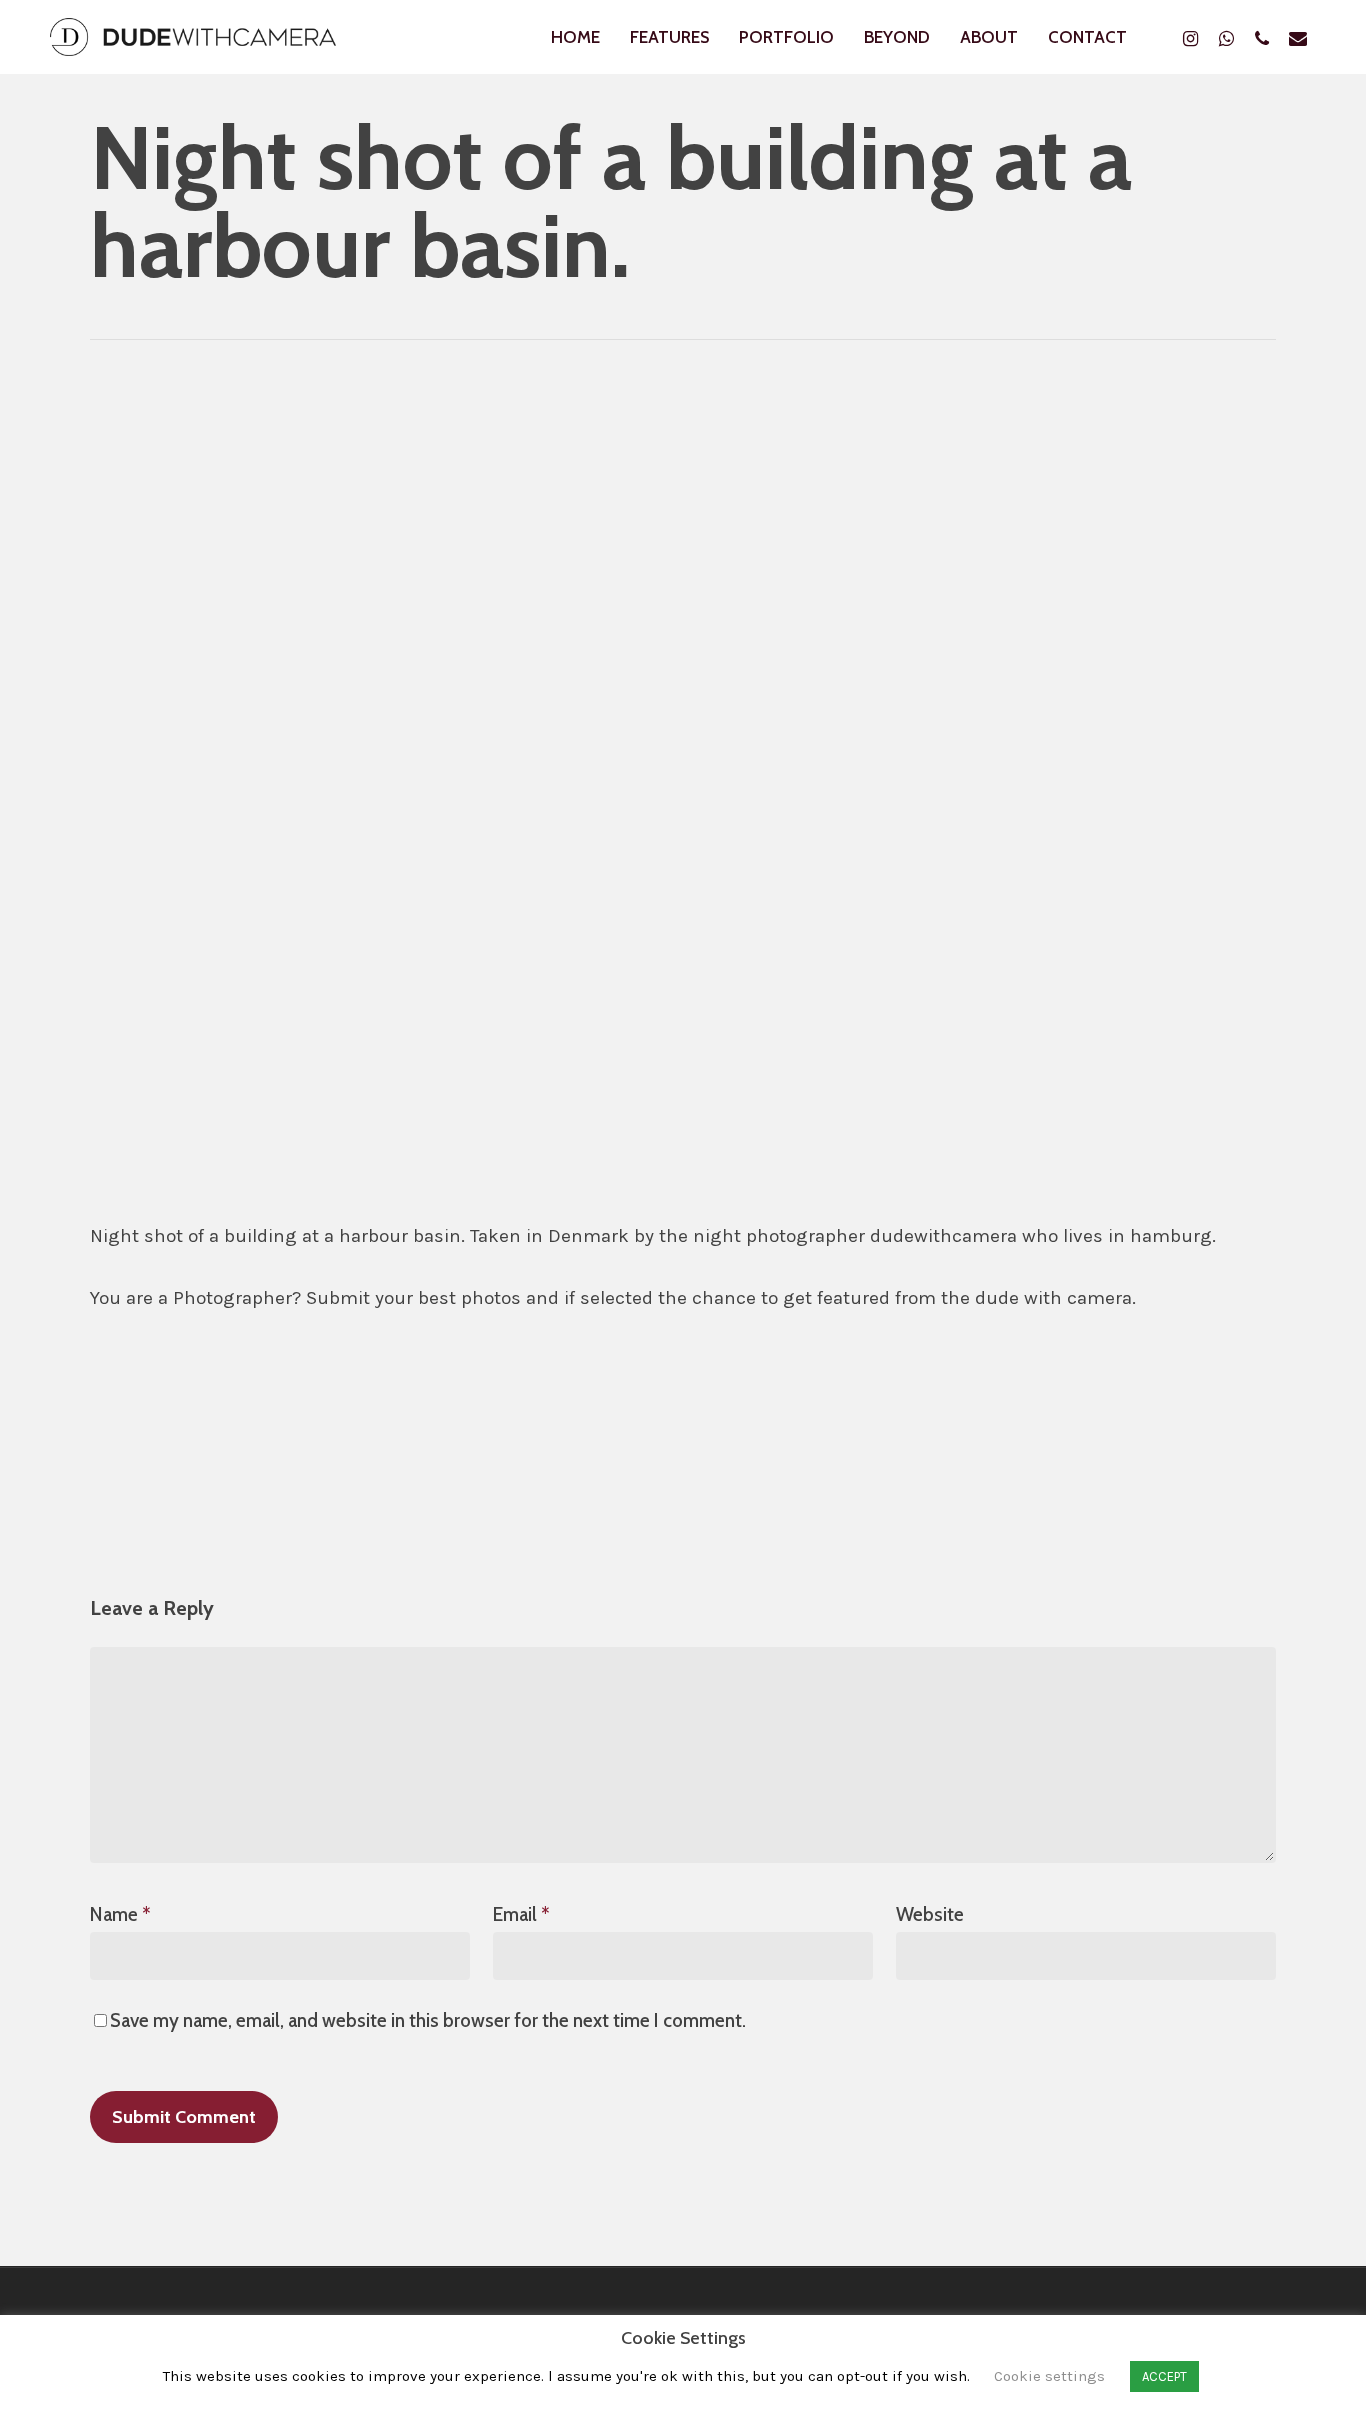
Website (930, 1914)
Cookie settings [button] (1049, 2376)
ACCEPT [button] (1164, 2376)
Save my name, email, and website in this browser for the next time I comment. (428, 2020)
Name (120, 1914)
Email (521, 1914)
